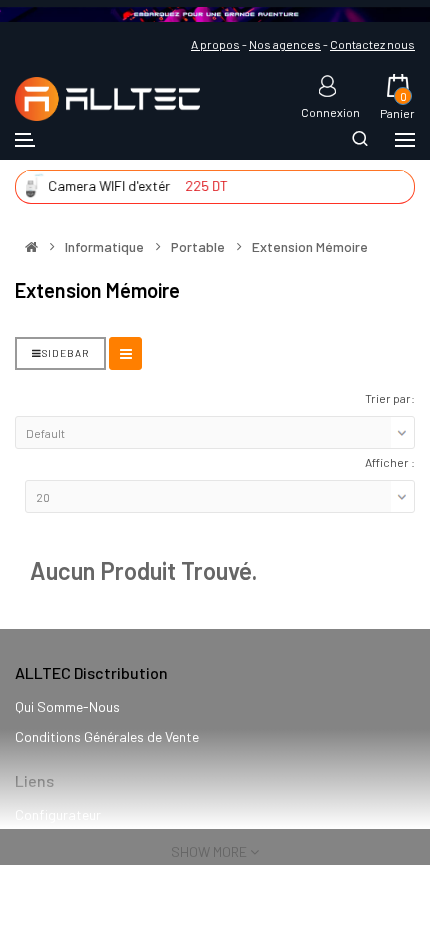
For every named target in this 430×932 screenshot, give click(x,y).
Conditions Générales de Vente (107, 736)
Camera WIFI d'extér (100, 185)
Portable (198, 247)
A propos (215, 44)
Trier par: (390, 398)
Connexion (330, 111)
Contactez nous (372, 44)
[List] (125, 353)
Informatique (104, 247)
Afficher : (390, 462)
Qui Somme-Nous (67, 706)
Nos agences (285, 44)
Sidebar (65, 353)
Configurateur (58, 814)
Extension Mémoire (310, 247)
